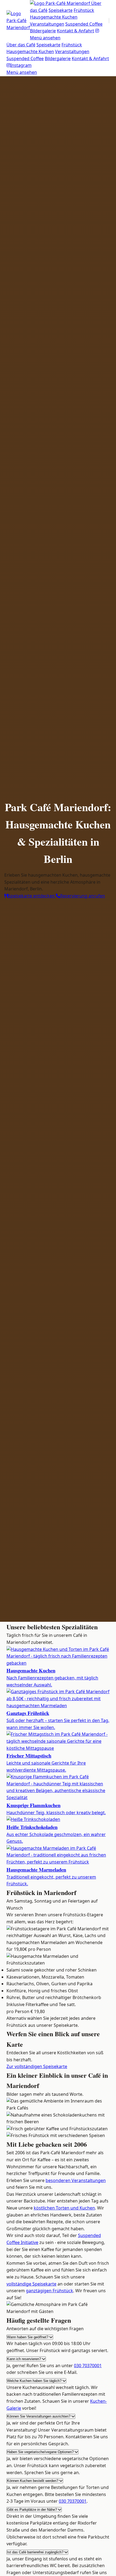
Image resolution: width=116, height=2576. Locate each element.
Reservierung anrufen (83, 896)
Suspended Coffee (84, 24)
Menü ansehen (45, 38)
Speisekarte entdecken (32, 896)
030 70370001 (88, 2366)
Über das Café (21, 45)
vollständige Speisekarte (31, 2284)
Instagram (21, 65)
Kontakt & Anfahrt (76, 31)
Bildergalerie (43, 31)
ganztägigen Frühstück (50, 2291)
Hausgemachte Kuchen (54, 17)
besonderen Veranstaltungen (76, 2180)
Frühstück (84, 10)
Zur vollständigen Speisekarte (37, 2066)
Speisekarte (61, 10)
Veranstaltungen (47, 24)
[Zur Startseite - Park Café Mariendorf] (18, 21)
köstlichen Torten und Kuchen (64, 2208)
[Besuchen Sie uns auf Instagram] (97, 31)
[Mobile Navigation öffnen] (109, 21)
